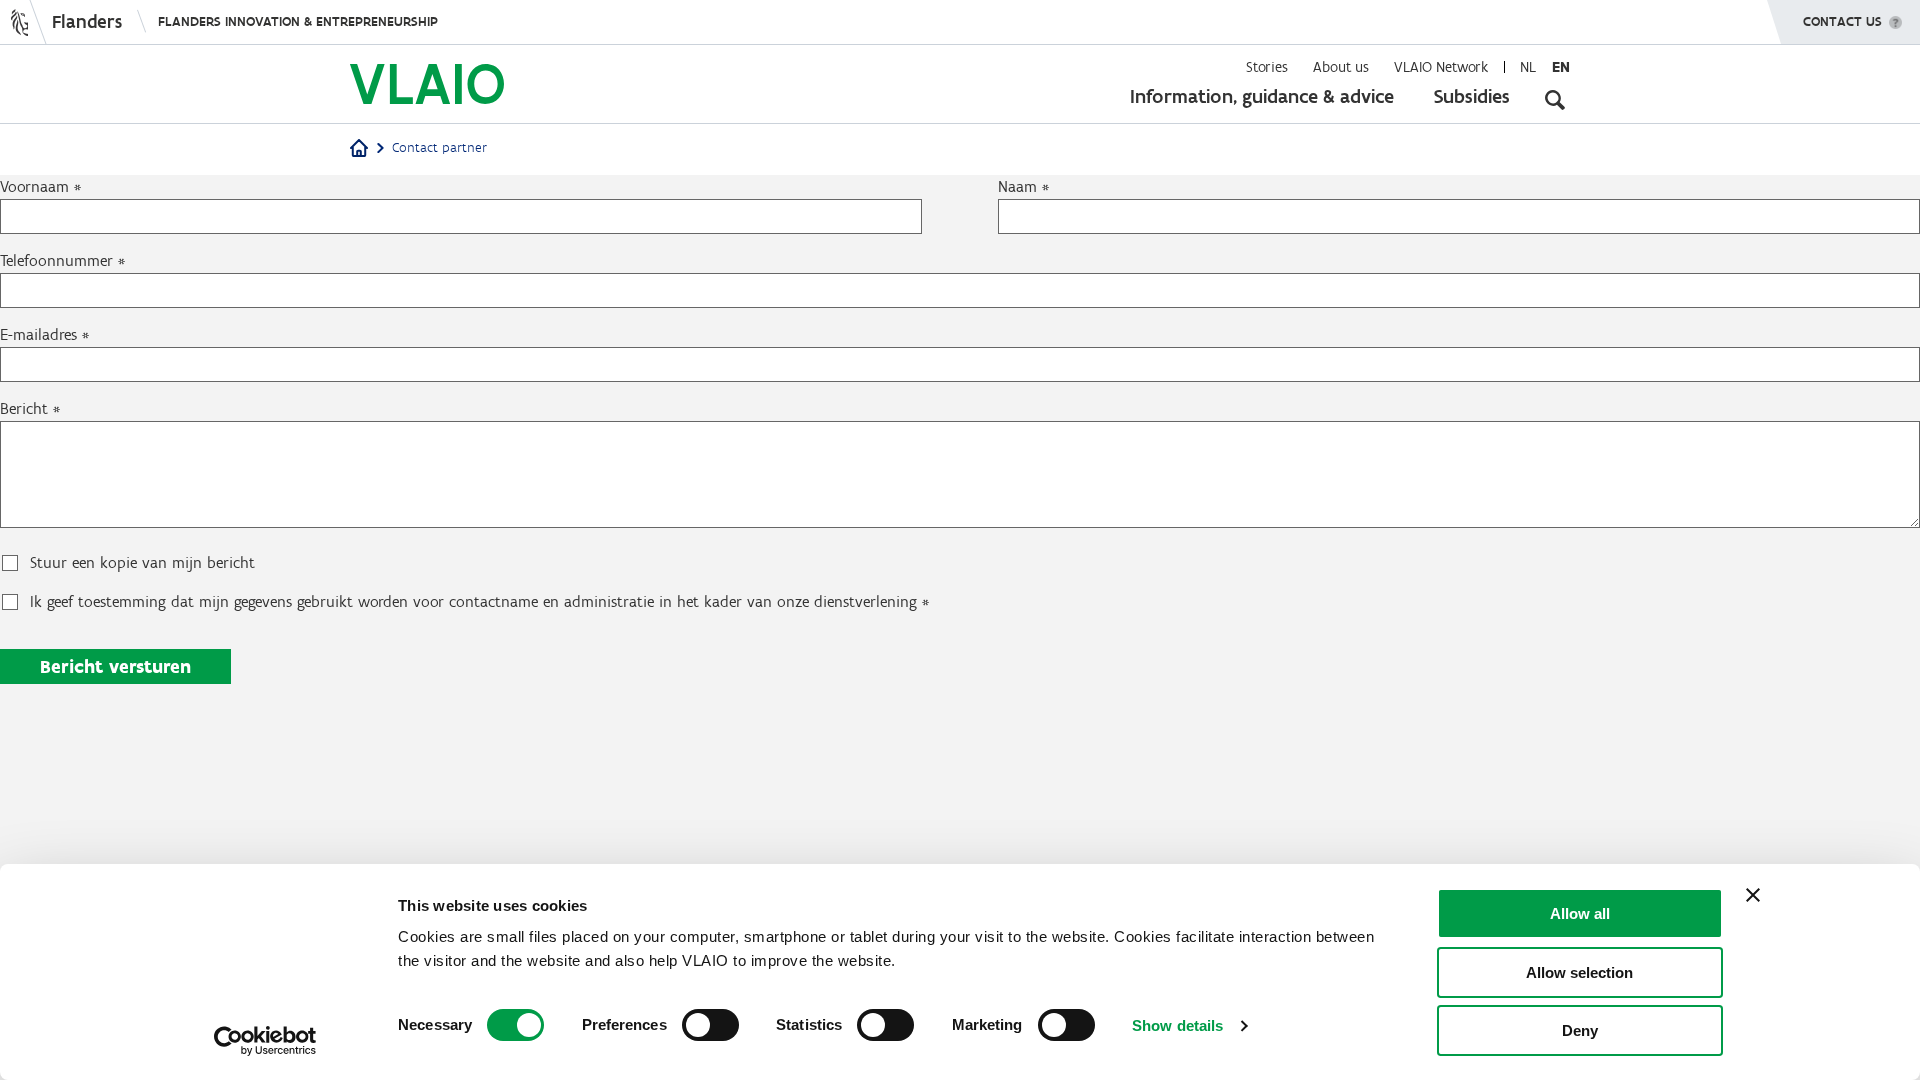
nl (1528, 67)
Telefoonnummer (56, 260)
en (1561, 67)
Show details (1177, 1025)
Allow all (1580, 913)
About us (1341, 67)
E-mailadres (38, 334)
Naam (1017, 186)
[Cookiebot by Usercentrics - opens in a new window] (265, 1041)
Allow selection (1579, 972)
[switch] (710, 1025)
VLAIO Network (1441, 67)
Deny (1580, 1030)
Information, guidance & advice (1262, 96)
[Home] (359, 149)
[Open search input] (1555, 100)
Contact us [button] (1842, 21)
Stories (1267, 67)
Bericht (24, 408)
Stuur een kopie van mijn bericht (142, 562)
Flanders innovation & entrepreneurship (298, 21)
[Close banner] (1753, 895)
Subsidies (1472, 96)
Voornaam (34, 186)
